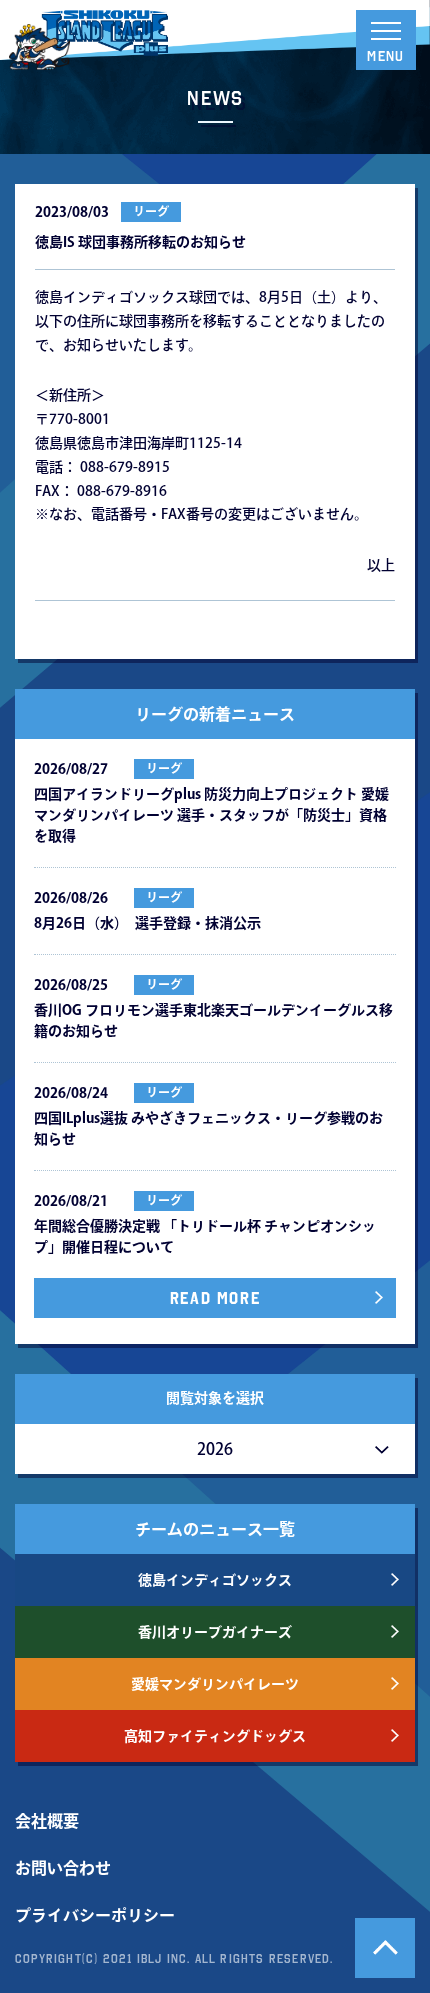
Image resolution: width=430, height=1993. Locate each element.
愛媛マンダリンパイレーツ (215, 1684)
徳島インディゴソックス (215, 1580)
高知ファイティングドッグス (215, 1736)
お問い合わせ (63, 1868)
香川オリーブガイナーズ (215, 1632)
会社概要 (47, 1821)
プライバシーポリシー (95, 1915)
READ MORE (215, 1298)
